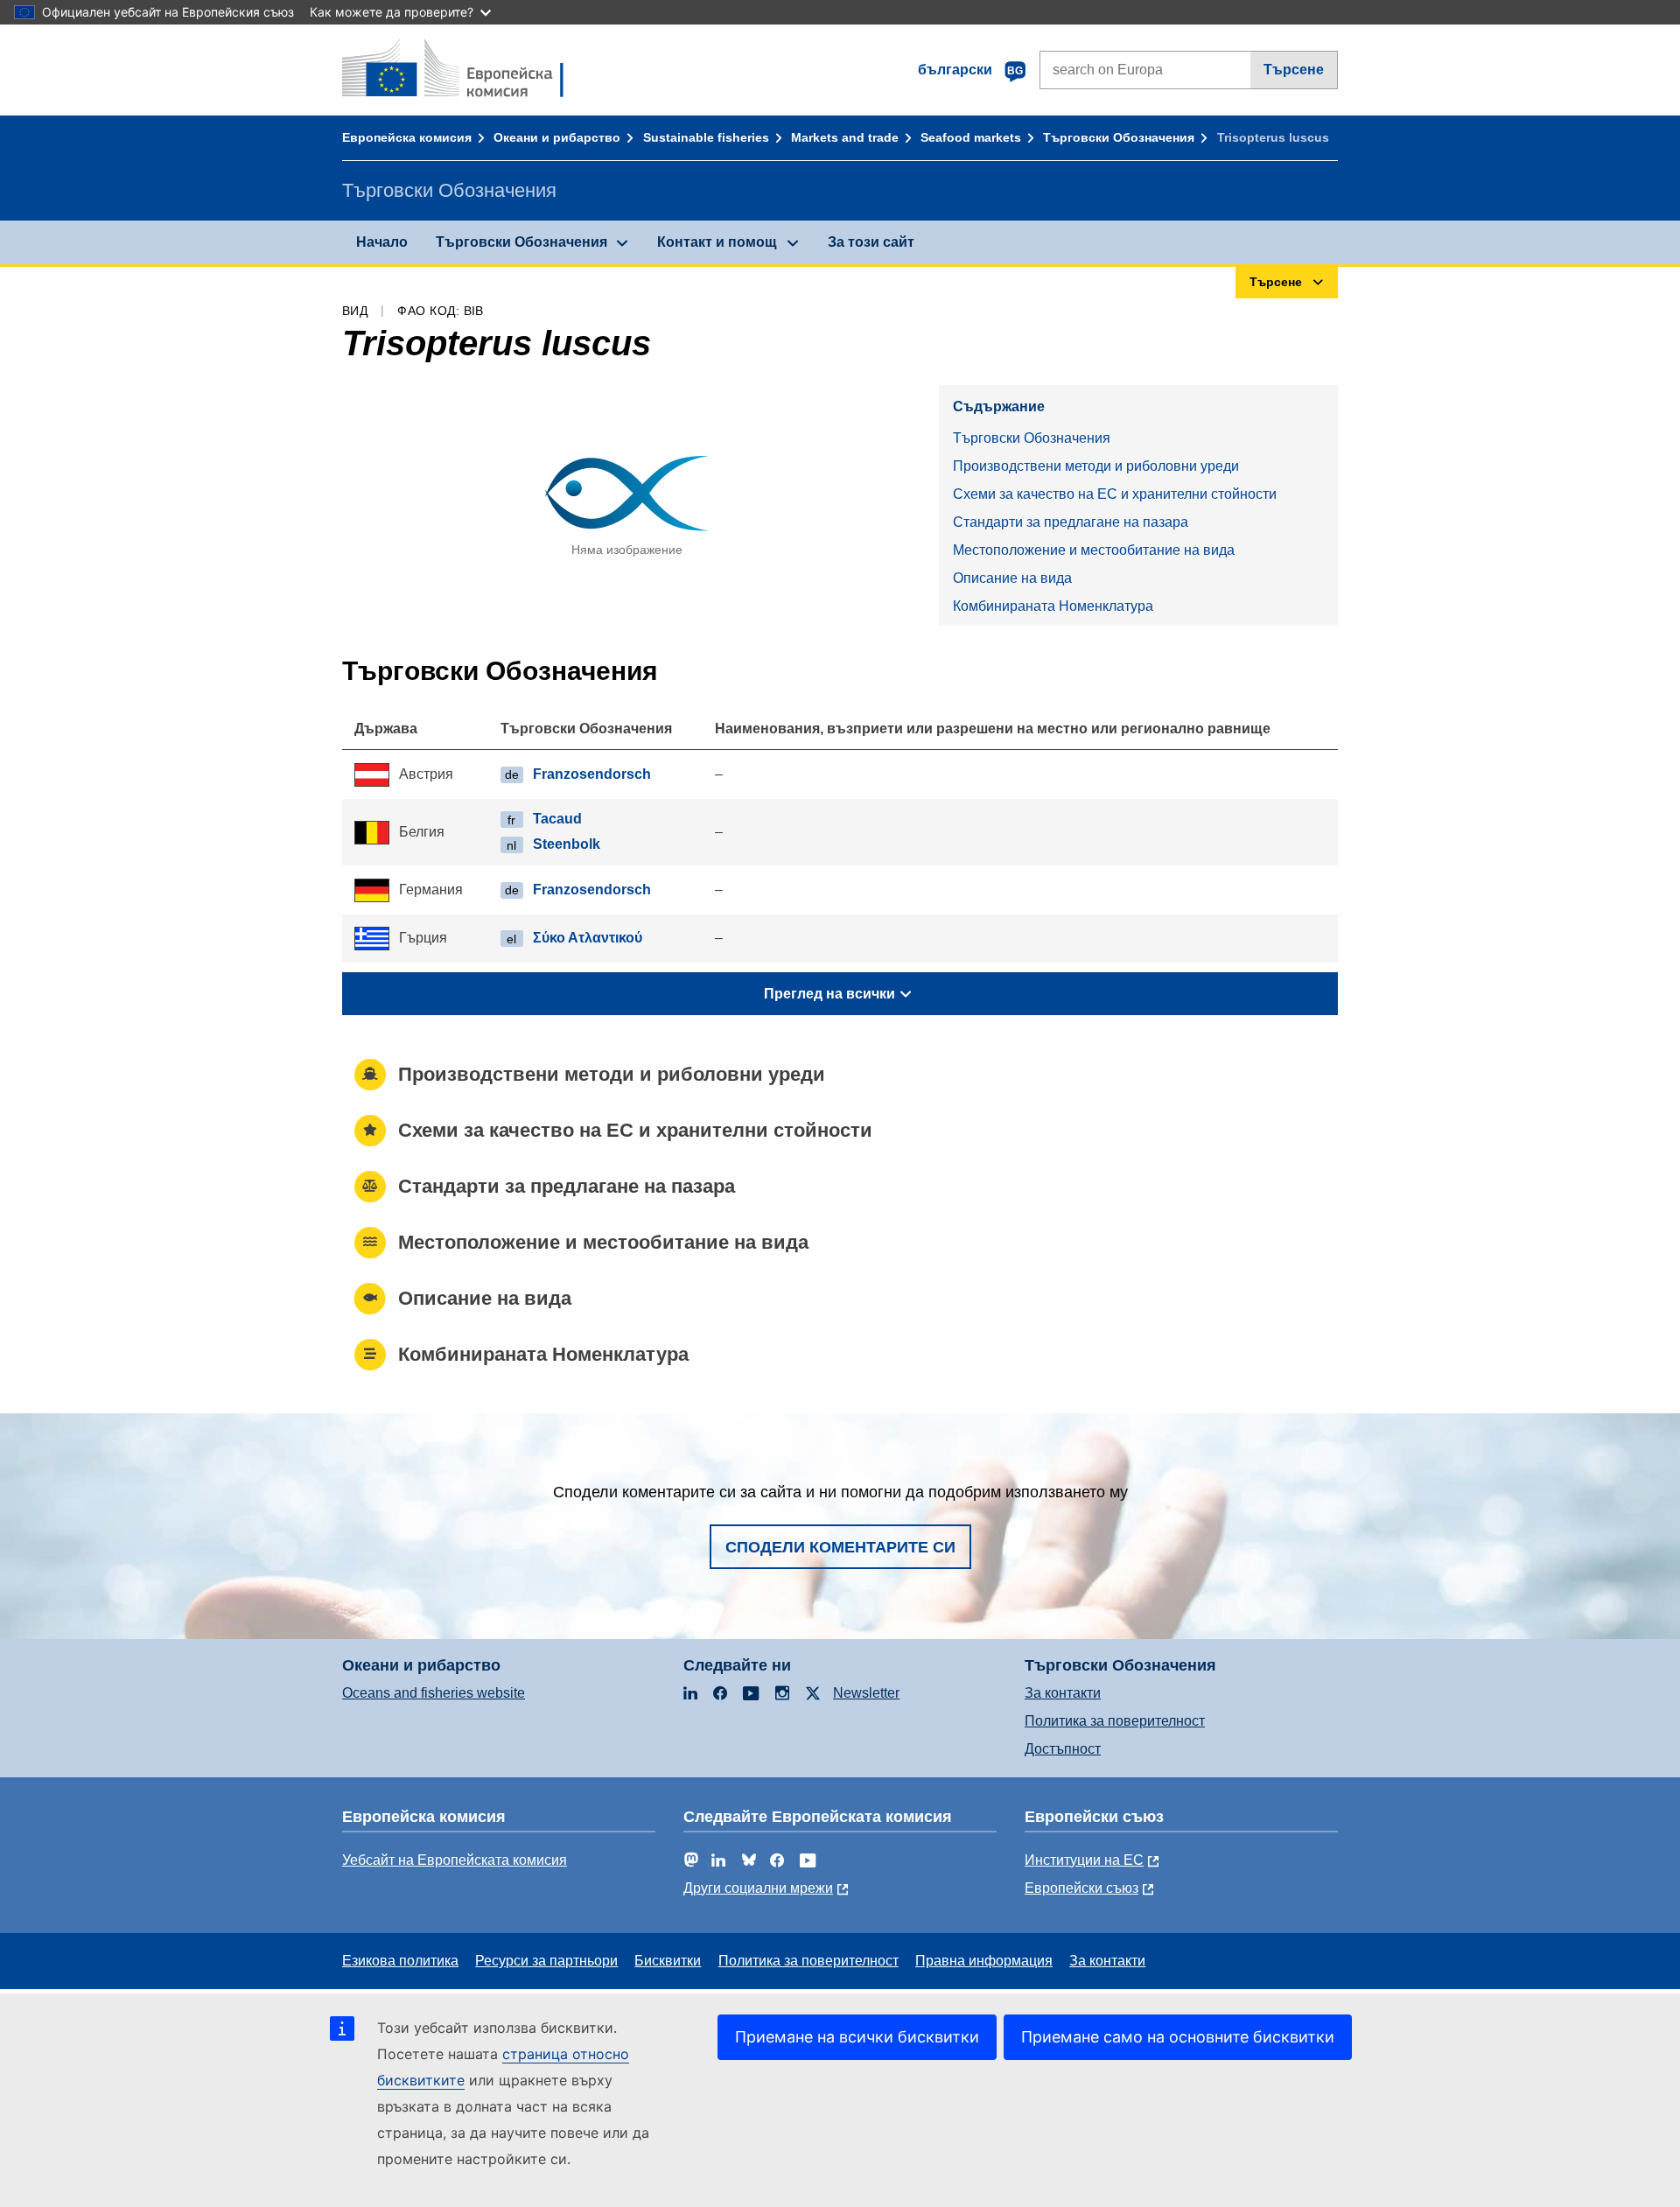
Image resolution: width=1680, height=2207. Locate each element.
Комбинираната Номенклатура (1053, 606)
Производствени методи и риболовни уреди (1096, 466)
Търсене (1294, 70)
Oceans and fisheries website (434, 1693)
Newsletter (866, 1693)
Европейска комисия (407, 137)
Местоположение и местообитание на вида (1094, 550)
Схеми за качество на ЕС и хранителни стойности (1115, 494)
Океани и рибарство (557, 137)
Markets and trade (845, 137)
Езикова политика (400, 1961)
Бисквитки (668, 1961)
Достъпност (1063, 1749)
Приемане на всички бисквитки (857, 2037)
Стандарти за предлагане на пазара (1071, 522)
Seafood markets (971, 137)
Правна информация (984, 1961)
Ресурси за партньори (546, 1961)
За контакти (1063, 1693)
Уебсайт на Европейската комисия (455, 1860)
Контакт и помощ (717, 242)
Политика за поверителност (1115, 1721)
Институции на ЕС (1084, 1860)
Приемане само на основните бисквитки (1178, 2037)
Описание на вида (1012, 578)
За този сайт (871, 242)
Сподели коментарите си (840, 1547)
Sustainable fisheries (706, 137)
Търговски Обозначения (1119, 137)
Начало (382, 242)
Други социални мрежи (758, 1888)
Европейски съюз (1081, 1888)
